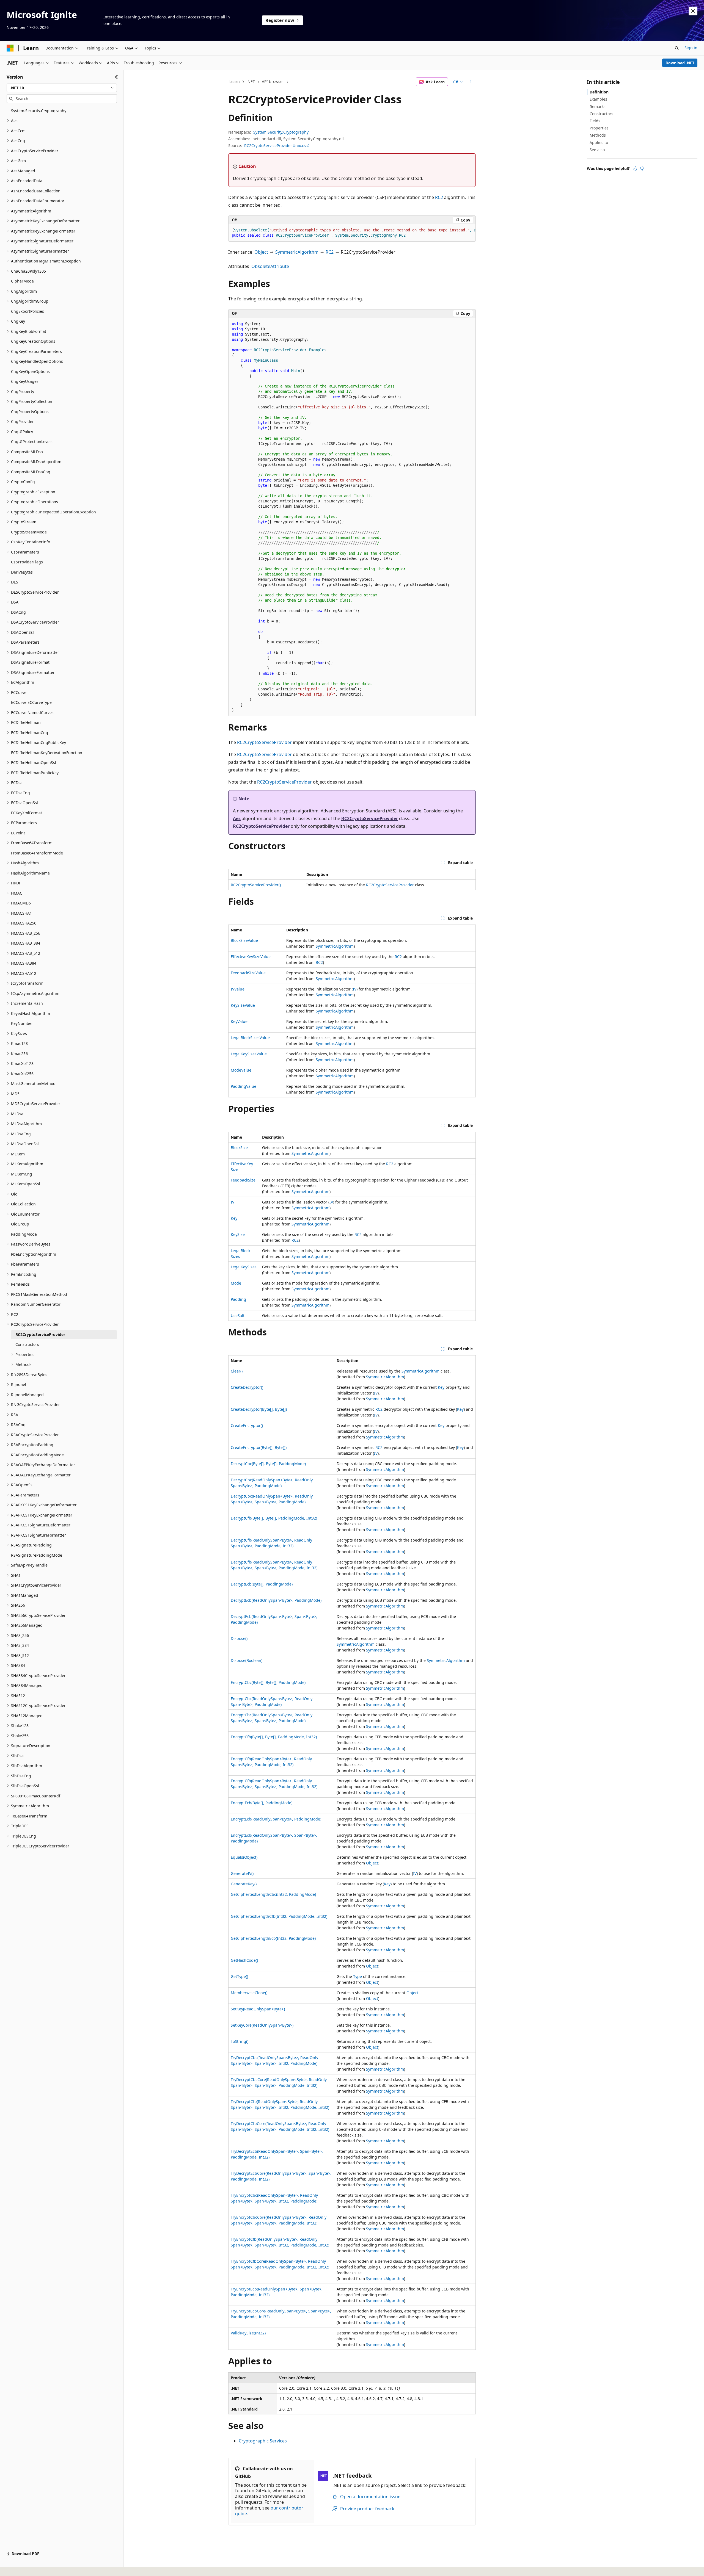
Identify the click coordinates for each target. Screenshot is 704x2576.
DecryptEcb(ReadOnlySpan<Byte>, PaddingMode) (276, 1600)
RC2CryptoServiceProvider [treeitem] (40, 1334)
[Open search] (677, 48)
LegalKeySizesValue (249, 1054)
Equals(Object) (244, 1857)
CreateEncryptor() (247, 1425)
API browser (273, 81)
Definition (599, 92)
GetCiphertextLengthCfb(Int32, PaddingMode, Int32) (279, 1916)
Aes (237, 818)
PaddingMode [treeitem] (24, 1234)
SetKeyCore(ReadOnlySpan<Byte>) (262, 2025)
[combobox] (62, 88)
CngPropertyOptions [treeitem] (30, 412)
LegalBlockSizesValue (250, 1038)
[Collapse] (116, 77)
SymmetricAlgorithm (297, 252)
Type (358, 1976)
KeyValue (239, 1021)
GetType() (239, 1976)
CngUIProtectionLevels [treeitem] (32, 442)
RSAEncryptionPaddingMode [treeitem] (37, 1455)
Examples (598, 99)
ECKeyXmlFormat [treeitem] (27, 813)
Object (261, 252)
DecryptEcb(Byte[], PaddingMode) (262, 1584)
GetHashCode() (244, 1960)
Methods (598, 135)
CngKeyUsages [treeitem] (25, 381)
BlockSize (239, 1148)
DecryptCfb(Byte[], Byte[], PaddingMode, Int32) (274, 1518)
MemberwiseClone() (249, 1993)
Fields (595, 121)
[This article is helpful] (635, 168)
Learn (235, 81)
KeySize (238, 1234)
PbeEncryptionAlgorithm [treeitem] (34, 1254)
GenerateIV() (242, 1873)
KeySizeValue (243, 1005)
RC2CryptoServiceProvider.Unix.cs (275, 146)
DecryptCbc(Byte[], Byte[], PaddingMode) (268, 1464)
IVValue (238, 989)
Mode (236, 1283)
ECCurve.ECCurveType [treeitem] (31, 702)
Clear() (237, 1371)
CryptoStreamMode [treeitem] (29, 532)
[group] (352, 233)
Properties (599, 128)
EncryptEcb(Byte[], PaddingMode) (262, 1803)
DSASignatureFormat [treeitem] (30, 662)
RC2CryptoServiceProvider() (256, 885)
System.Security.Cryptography (281, 132)
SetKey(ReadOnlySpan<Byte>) (258, 2009)
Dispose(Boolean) (247, 1660)
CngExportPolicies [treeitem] (28, 311)
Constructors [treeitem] (27, 1344)
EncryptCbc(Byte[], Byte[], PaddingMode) (268, 1682)
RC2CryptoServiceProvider (264, 742)
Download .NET (680, 63)
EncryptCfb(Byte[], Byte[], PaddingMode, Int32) (274, 1737)
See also (597, 150)
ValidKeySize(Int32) (248, 2333)
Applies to (599, 143)
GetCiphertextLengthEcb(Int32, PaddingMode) (273, 1938)
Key (234, 1218)
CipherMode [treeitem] (22, 281)
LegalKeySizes (244, 1267)
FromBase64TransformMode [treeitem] (37, 853)
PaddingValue (244, 1086)
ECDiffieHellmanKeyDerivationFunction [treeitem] (47, 753)
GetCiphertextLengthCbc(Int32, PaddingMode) (273, 1894)
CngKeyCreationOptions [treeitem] (33, 341)
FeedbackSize (243, 1180)
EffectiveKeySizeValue (251, 957)
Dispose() (239, 1638)
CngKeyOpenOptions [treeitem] (30, 371)
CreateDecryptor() (247, 1387)
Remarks (598, 106)
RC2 (439, 197)
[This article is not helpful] (642, 168)
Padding (238, 1299)
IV (355, 989)
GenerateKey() (244, 1884)
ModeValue (241, 1070)
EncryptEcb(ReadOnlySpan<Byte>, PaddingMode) (276, 1819)
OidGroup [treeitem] (20, 1224)
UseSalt (238, 1315)
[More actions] (471, 82)
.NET (251, 81)
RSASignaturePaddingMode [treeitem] (37, 1555)
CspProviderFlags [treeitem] (27, 562)
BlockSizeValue (244, 940)
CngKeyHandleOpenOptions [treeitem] (37, 361)
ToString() (240, 2041)
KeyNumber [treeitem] (22, 1023)
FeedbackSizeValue (248, 973)
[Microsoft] (10, 48)
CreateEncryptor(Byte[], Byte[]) (259, 1447)
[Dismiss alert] (693, 11)
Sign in (691, 48)
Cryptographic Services (263, 2441)
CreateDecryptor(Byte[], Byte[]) (259, 1409)
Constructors (601, 114)
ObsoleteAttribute (270, 266)
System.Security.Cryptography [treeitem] (39, 111)
